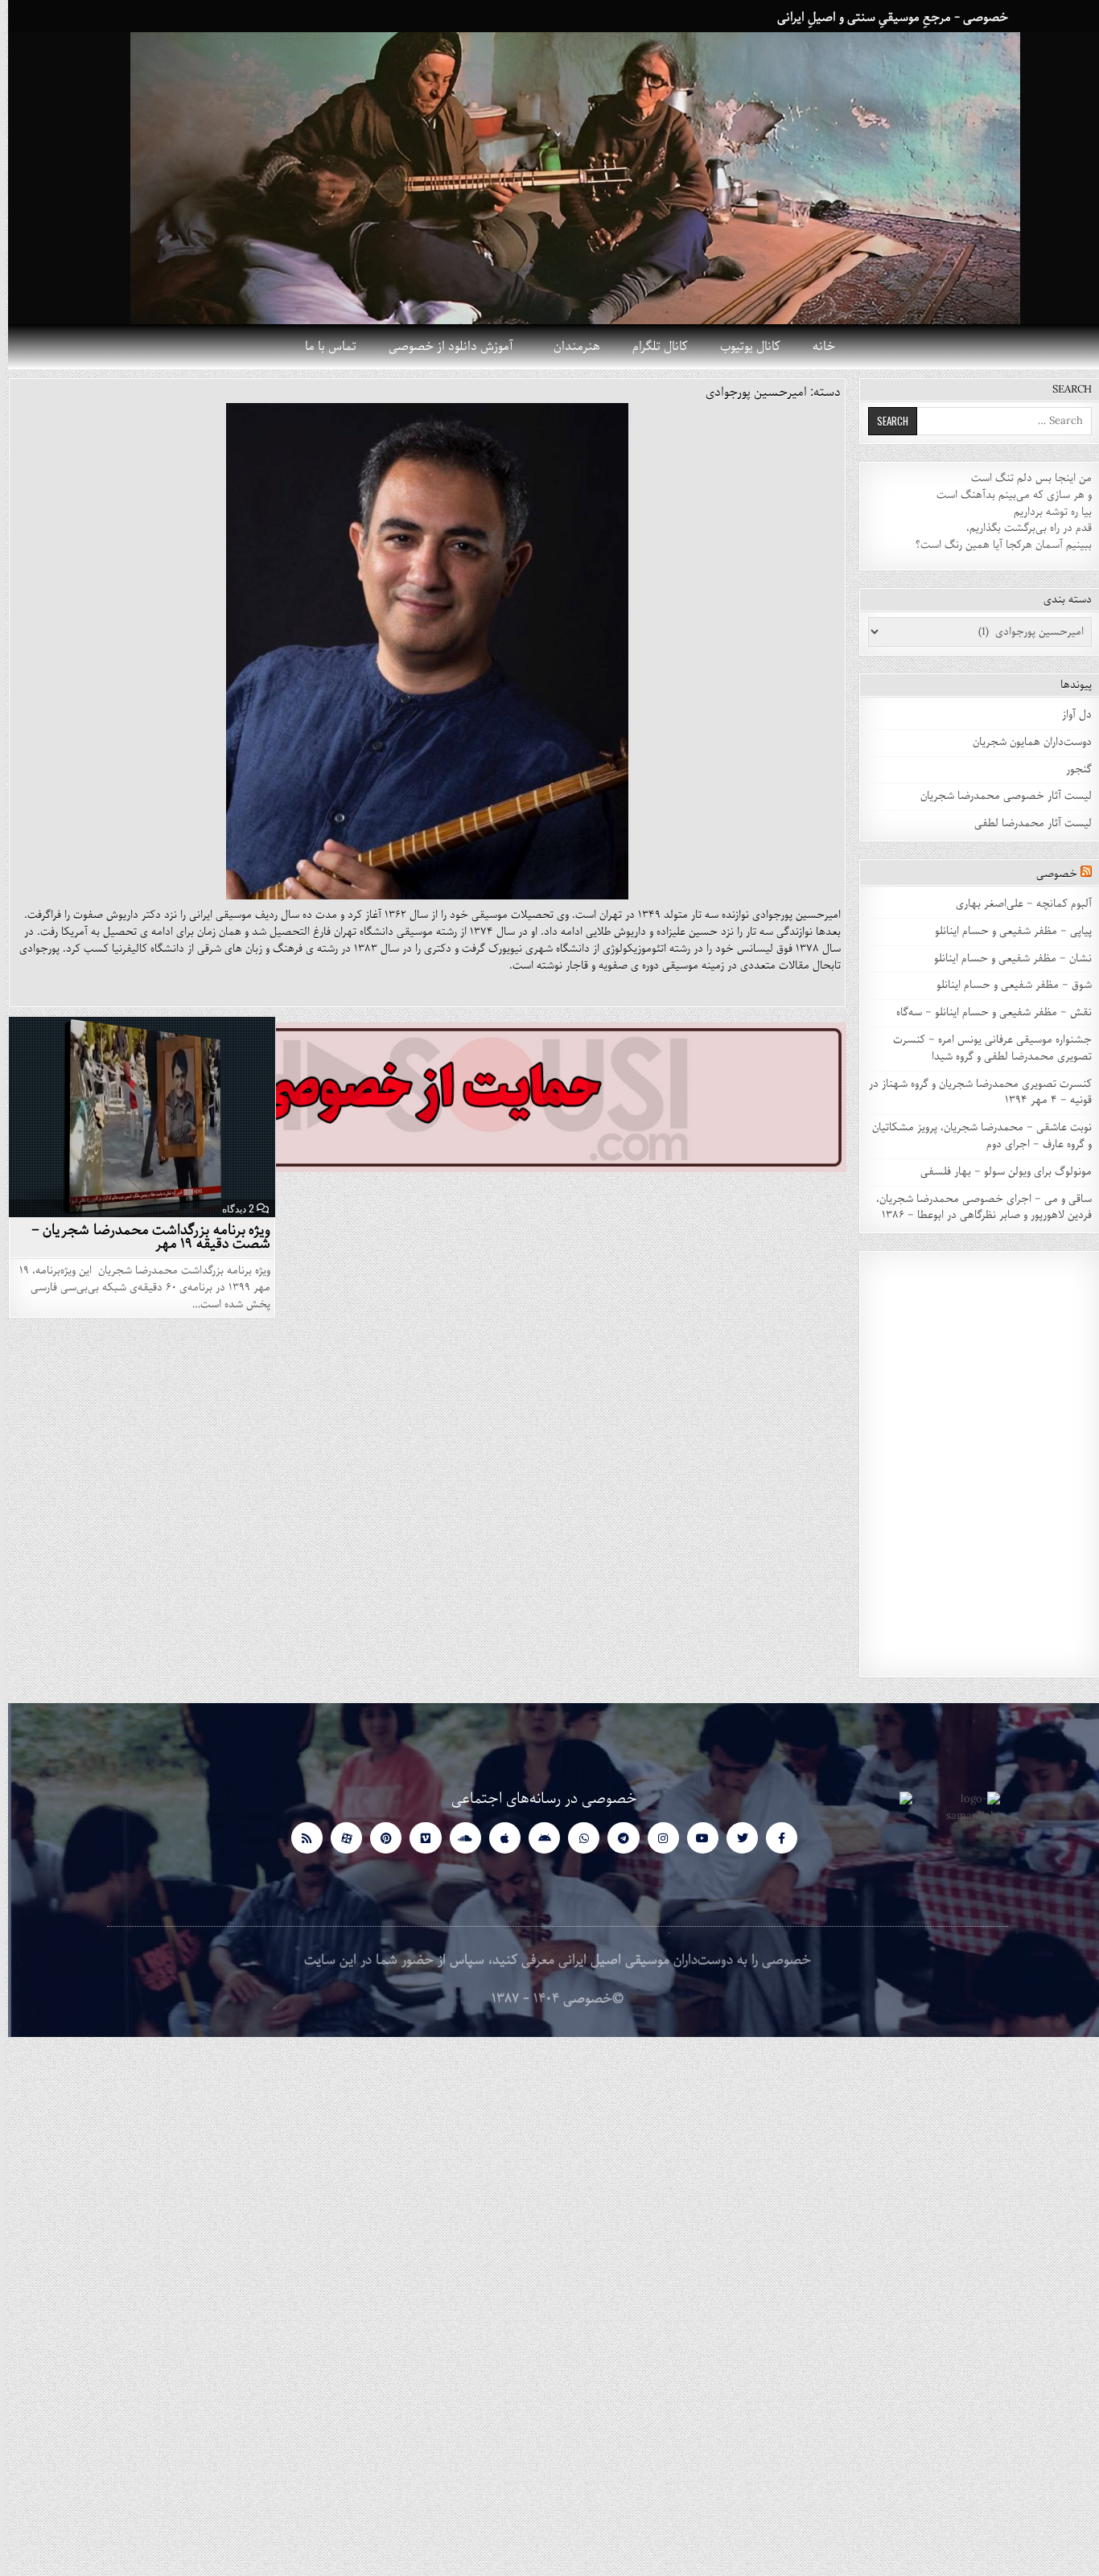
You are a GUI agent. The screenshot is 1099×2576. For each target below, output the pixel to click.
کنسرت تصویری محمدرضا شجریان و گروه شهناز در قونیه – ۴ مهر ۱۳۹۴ (972, 1093)
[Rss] (299, 1838)
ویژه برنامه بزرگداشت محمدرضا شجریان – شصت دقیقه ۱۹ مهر (143, 1237)
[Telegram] (615, 1838)
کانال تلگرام (652, 347)
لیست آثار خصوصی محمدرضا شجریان (998, 796)
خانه (816, 347)
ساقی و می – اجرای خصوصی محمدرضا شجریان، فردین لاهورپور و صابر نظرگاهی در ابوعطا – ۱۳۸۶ (976, 1208)
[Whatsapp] (576, 1838)
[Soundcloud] (457, 1838)
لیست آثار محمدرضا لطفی (1025, 823)
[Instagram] (655, 1838)
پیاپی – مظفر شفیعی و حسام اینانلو (1005, 931)
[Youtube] (695, 1838)
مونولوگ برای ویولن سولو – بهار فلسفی (998, 1172)
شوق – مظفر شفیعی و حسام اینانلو (1006, 985)
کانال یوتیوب (742, 347)
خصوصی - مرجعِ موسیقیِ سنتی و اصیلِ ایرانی (885, 18)
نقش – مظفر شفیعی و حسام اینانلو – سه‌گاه (986, 1012)
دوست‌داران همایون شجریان (1024, 742)
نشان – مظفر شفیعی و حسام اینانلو (1005, 959)
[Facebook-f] (774, 1838)
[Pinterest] (378, 1838)
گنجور (1071, 770)
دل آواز (1069, 715)
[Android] (536, 1838)
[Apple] (497, 1838)
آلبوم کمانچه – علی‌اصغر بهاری (1016, 904)
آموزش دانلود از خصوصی (443, 347)
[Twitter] (734, 1838)
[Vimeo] (417, 1838)
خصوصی (1049, 874)
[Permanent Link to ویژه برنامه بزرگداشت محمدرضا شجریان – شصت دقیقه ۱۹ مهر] (134, 1117)
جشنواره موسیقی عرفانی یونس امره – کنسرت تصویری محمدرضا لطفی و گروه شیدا (984, 1048)
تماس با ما (323, 347)
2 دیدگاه (230, 1208)
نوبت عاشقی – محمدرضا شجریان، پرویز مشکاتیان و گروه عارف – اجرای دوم (974, 1136)
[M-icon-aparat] (338, 1838)
